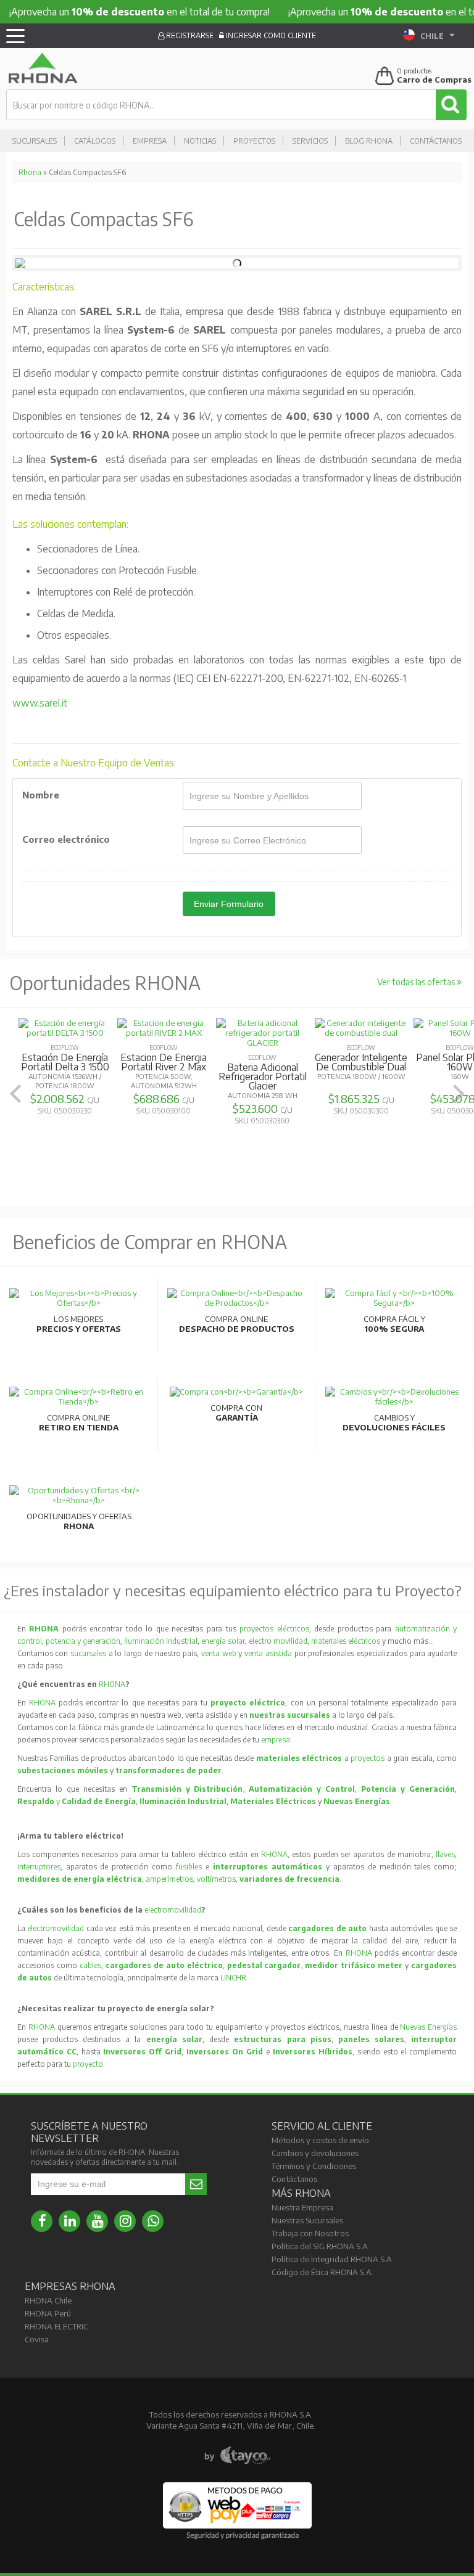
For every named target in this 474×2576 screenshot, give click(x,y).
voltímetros (216, 1879)
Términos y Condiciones (314, 2166)
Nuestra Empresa (302, 2207)
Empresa (150, 141)
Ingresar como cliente (270, 35)
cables (90, 1965)
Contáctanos (436, 141)
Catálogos (95, 141)
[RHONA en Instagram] (125, 2221)
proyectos (368, 1758)
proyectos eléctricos (274, 1629)
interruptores (39, 1867)
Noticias (200, 141)
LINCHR (233, 1978)
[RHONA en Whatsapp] (153, 2221)
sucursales (89, 1653)
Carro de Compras (434, 80)
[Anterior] (15, 1093)
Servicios (310, 141)
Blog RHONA (369, 141)
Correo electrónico (66, 839)
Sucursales (35, 141)
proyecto (88, 2064)
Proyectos (254, 141)
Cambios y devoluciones (315, 2153)
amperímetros (169, 1879)
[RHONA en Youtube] (97, 2221)
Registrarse (189, 35)
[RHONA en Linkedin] (69, 2221)
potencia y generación (83, 1641)
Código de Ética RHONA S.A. (322, 2272)
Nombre (41, 795)
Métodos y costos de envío (320, 2140)
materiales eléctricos (346, 1641)
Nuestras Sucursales (307, 2220)
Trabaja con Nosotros (310, 2233)
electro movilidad (278, 1641)
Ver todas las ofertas (417, 982)
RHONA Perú (48, 2313)
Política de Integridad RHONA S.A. (333, 2259)
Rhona (30, 172)
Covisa (37, 2339)
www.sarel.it (40, 703)
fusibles (191, 1867)
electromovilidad (173, 1910)
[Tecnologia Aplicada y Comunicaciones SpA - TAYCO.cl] (237, 2456)
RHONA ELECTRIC (56, 2326)
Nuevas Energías (428, 2027)
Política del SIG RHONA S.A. (321, 2246)
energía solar (223, 1641)
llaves (445, 1854)
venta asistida (268, 1653)
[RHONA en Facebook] (42, 2221)
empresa (276, 1740)
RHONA (112, 1684)
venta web (219, 1653)
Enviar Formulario (229, 904)
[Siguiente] (459, 1093)
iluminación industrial (161, 1641)
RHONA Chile (48, 2300)
